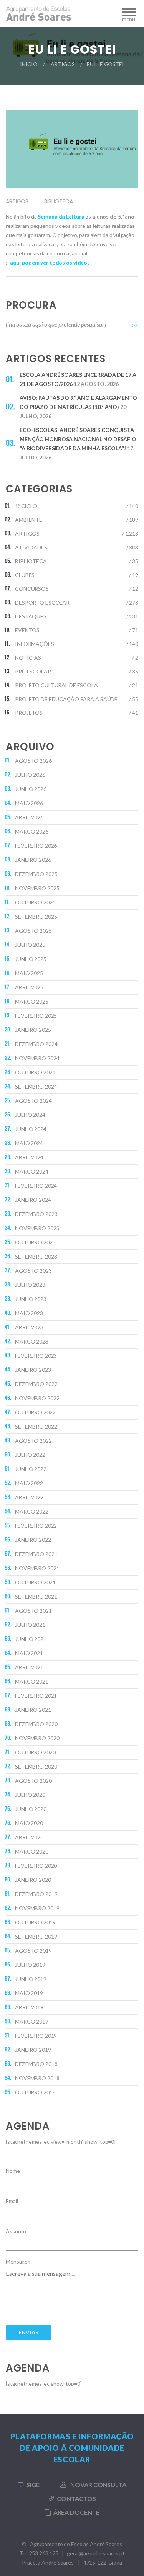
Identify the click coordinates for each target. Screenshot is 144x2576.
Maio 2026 (29, 803)
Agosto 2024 (33, 1101)
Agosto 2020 (33, 1781)
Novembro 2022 (37, 1398)
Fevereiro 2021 (36, 1696)
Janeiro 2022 (33, 1540)
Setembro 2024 (36, 1086)
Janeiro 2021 (33, 1710)
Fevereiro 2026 (36, 846)
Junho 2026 (31, 789)
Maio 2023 (29, 1313)
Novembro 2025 (37, 888)
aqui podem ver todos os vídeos (50, 262)
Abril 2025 (29, 987)
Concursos (32, 589)
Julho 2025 (30, 945)
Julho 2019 (30, 1965)
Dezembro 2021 (36, 1554)
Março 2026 (32, 831)
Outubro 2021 (35, 1582)
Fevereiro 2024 (36, 1186)
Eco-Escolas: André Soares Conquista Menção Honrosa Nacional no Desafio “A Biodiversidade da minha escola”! (78, 439)
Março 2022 (32, 1511)
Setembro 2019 (36, 1936)
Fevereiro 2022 (36, 1526)
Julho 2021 (30, 1625)
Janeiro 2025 (33, 1030)
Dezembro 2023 (36, 1214)
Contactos (76, 2498)
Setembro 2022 (36, 1426)
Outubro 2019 (35, 1922)
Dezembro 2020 (36, 1724)
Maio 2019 (29, 1993)
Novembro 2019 (37, 1908)
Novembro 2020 (37, 1738)
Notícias (28, 658)
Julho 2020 (30, 1795)
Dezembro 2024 (36, 1044)
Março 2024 (32, 1171)
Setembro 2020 (36, 1766)
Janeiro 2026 (33, 860)
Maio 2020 (29, 1823)
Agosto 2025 (33, 931)
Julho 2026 (30, 775)
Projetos (29, 713)
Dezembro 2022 (36, 1384)
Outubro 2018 (35, 2092)
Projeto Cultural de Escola (56, 685)
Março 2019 (32, 2021)
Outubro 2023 (35, 1242)
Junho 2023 (31, 1299)
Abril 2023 (29, 1327)
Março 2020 (32, 1851)
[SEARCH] (135, 324)
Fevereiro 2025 (36, 1016)
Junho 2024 (31, 1129)
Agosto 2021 (33, 1611)
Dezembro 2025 (36, 874)
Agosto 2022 (33, 1441)
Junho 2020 (31, 1809)
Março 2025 (32, 1001)
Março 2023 (32, 1341)
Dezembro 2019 (36, 1894)
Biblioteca (59, 201)
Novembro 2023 (37, 1228)
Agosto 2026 (33, 761)
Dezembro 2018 (36, 2064)
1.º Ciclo (26, 506)
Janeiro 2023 (33, 1370)
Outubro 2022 (35, 1412)
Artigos (63, 64)
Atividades (31, 547)
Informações (35, 644)
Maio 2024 (29, 1143)
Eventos (27, 630)
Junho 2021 (31, 1639)
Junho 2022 (31, 1469)
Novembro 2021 (37, 1568)
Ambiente (29, 520)
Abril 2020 (29, 1837)
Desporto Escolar (42, 602)
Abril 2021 (29, 1667)
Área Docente (77, 2512)
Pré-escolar (33, 671)
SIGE (33, 2485)
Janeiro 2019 (33, 2050)
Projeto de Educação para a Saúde (66, 699)
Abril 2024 (29, 1157)
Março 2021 (32, 1681)
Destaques (31, 616)
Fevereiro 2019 (36, 2036)
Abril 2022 (29, 1497)
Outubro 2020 (35, 1752)
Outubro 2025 (35, 902)
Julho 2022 (30, 1455)
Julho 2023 (30, 1285)
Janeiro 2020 (33, 1880)
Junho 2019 (31, 1979)
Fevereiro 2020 (36, 1866)
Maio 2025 (29, 973)
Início (29, 64)
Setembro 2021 (36, 1596)
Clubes (25, 575)
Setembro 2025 (36, 916)
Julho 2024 (30, 1115)
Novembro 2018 (37, 2078)
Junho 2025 (31, 959)
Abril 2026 (29, 817)
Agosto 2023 (33, 1271)
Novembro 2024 (37, 1058)
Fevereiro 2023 (36, 1356)
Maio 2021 (29, 1653)
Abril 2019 (29, 2007)
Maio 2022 (29, 1483)
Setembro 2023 (36, 1256)
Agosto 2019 (33, 1951)
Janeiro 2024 (33, 1200)
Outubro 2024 (35, 1072)
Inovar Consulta (98, 2485)
